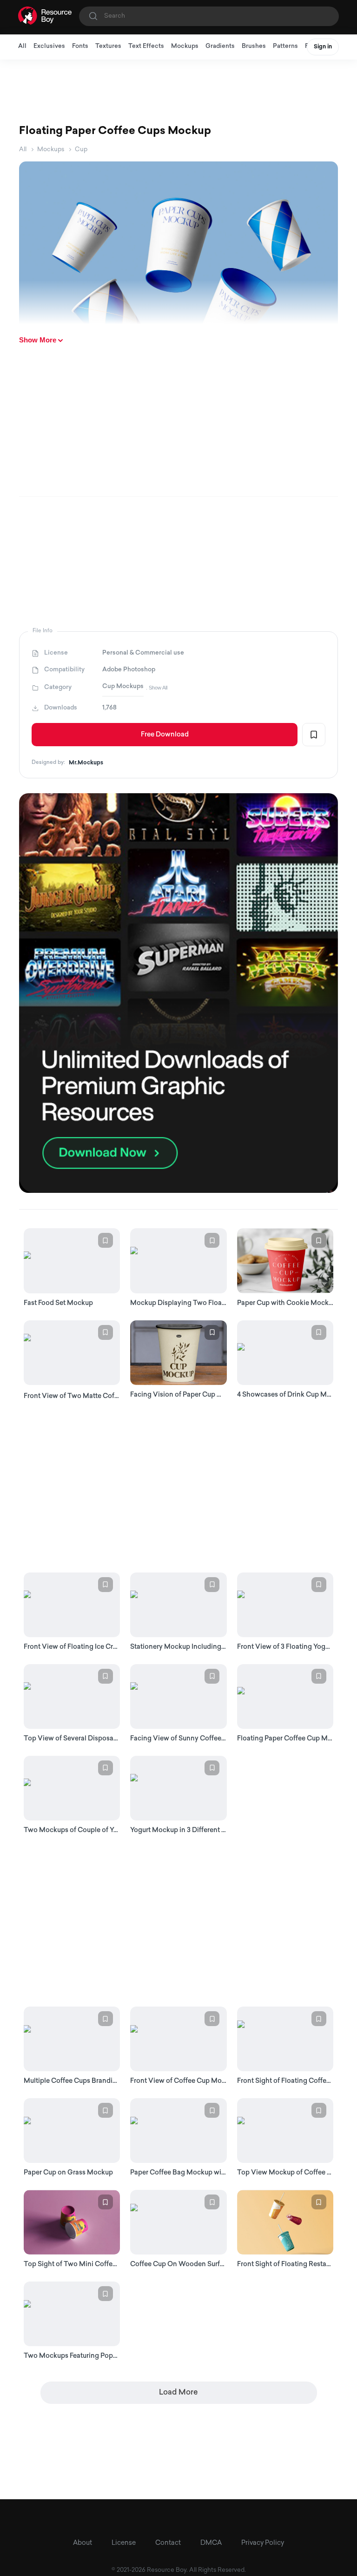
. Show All (157, 688)
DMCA (211, 2543)
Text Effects (146, 46)
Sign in (323, 47)
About (83, 2543)
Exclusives (49, 46)
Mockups (185, 46)
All (22, 46)
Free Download (165, 735)
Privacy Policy (263, 2543)
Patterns (285, 46)
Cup (81, 150)
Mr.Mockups (86, 763)
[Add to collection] (314, 735)
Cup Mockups (123, 686)
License (124, 2543)
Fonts (80, 46)
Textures (108, 46)
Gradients (220, 46)
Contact (168, 2543)
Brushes (254, 46)
